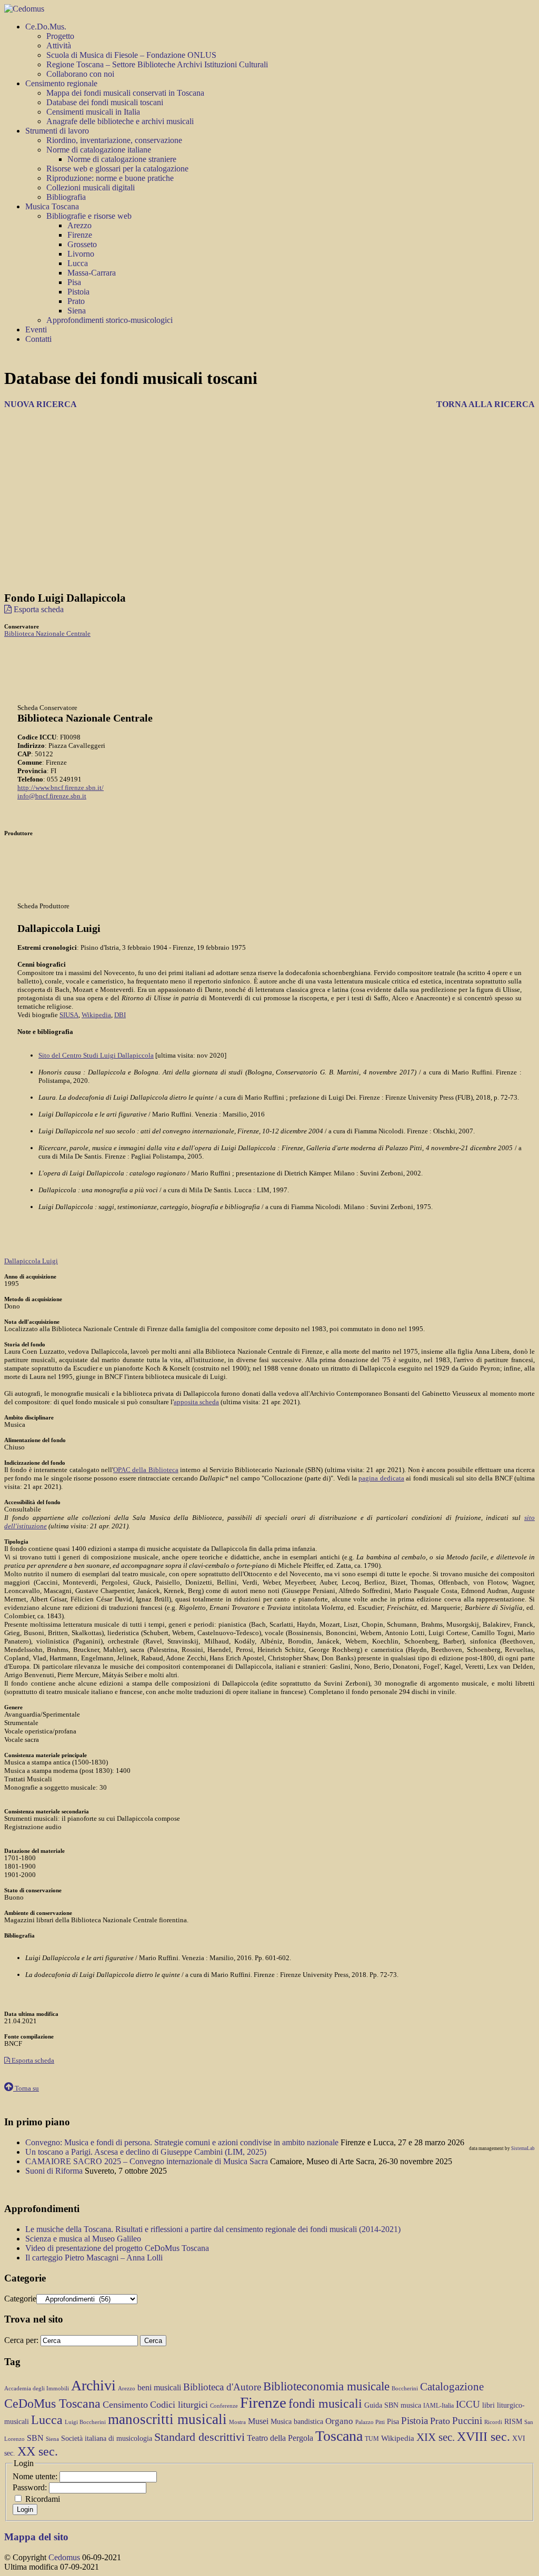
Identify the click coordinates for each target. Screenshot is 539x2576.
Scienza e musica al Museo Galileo (83, 2239)
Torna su (26, 2088)
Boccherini (405, 2389)
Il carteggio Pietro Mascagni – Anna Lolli (94, 2258)
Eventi (36, 329)
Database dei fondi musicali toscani (105, 102)
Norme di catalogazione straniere (122, 159)
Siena (77, 311)
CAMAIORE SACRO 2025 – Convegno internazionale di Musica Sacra (148, 2161)
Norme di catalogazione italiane (99, 150)
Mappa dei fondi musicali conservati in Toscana (125, 93)
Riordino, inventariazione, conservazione (114, 140)
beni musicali (159, 2387)
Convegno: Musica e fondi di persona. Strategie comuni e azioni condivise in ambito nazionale (183, 2142)
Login (25, 2509)
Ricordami (43, 2499)
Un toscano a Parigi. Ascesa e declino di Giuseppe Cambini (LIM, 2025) (146, 2152)
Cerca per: (21, 2340)
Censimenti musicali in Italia (93, 112)
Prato (76, 301)
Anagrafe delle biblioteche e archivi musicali (120, 121)
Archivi (93, 2385)
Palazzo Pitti (370, 2422)
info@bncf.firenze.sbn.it (52, 796)
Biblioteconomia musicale (326, 2386)
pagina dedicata (381, 1478)
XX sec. (38, 2451)
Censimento (125, 2405)
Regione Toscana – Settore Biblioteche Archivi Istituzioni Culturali (157, 64)
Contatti (38, 339)
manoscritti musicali (167, 2419)
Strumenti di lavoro (57, 131)
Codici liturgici (179, 2405)
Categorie (20, 2299)
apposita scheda (196, 1402)
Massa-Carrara (92, 273)
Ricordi (493, 2422)
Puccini (467, 2421)
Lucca (78, 263)
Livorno (81, 254)
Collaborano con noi (80, 74)
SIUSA (69, 1015)
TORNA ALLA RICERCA (486, 404)
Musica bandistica (297, 2422)
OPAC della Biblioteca (146, 1470)
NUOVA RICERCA (41, 404)
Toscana (339, 2436)
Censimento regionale (61, 83)
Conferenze (224, 2406)
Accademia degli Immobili (37, 2389)
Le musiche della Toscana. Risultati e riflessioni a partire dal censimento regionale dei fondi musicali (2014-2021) (213, 2229)
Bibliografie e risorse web (89, 216)
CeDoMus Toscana (52, 2403)
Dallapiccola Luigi (31, 1261)
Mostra (237, 2422)
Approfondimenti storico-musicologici (109, 320)
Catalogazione (452, 2387)
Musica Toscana (52, 206)
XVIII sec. (483, 2437)
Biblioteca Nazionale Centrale (47, 633)
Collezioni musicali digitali (91, 187)
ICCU (468, 2404)
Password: (31, 2487)
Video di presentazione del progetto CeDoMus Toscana (117, 2248)
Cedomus (64, 2557)
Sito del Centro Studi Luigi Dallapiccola (96, 1055)
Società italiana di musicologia (107, 2438)
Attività (59, 45)
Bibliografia (66, 197)
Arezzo (79, 225)
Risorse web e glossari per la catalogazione (117, 169)
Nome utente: (36, 2476)
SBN (35, 2438)
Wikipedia (96, 1015)
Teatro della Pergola (280, 2438)
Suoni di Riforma (55, 2171)
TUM (372, 2439)
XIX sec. (436, 2437)
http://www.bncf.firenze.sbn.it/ (61, 788)
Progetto (60, 36)
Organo (339, 2421)
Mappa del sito (36, 2537)
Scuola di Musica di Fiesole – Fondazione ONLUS (131, 55)
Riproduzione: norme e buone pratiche (110, 178)
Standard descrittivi (199, 2437)
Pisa (74, 282)
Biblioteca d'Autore (222, 2387)
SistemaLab (523, 2148)
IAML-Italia (438, 2406)
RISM (513, 2422)
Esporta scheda (38, 609)
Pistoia (78, 292)
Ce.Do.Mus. (46, 27)
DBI (120, 1015)
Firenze (80, 235)
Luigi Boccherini (85, 2422)
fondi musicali (325, 2403)
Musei (258, 2421)
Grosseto (82, 244)
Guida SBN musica (393, 2405)
